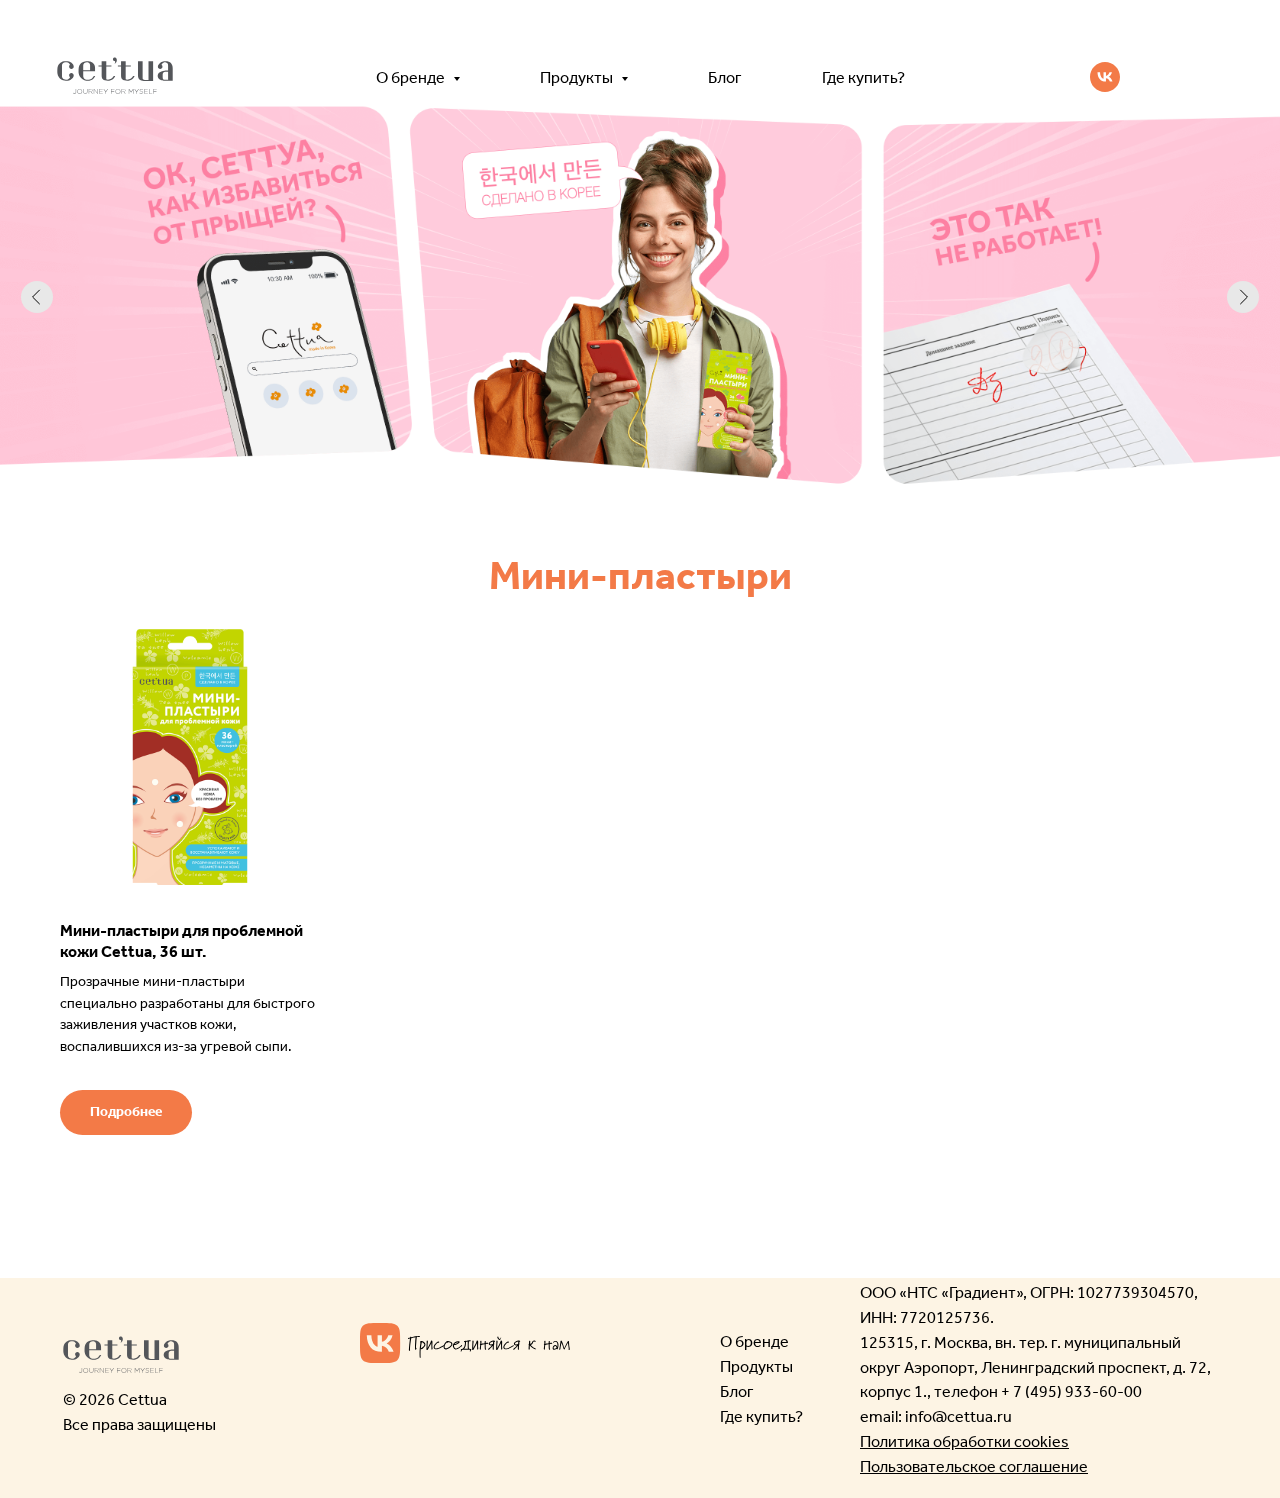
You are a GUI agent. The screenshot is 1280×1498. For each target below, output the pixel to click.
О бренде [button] (412, 77)
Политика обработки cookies (964, 1441)
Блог (725, 77)
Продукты (756, 1366)
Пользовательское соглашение (974, 1466)
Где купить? (863, 77)
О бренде (754, 1341)
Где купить (757, 1416)
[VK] (1105, 77)
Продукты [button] (578, 77)
